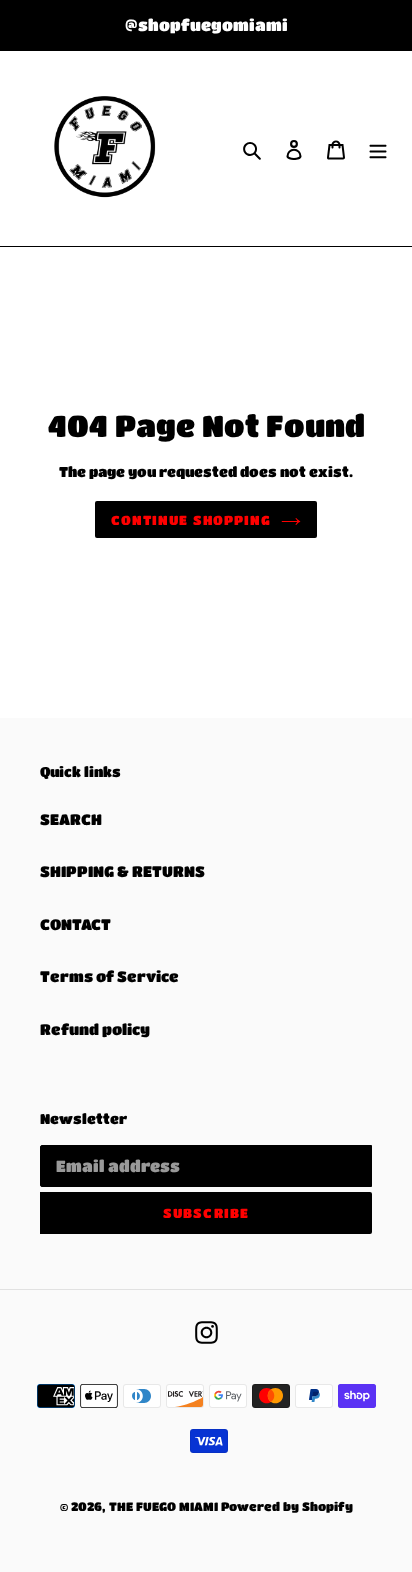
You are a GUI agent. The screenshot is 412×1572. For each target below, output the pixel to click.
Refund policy (95, 1029)
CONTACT (75, 924)
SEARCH (71, 819)
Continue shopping (191, 519)
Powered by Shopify (287, 1506)
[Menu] (378, 148)
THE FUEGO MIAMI (163, 1506)
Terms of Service (109, 976)
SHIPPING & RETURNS (122, 871)
